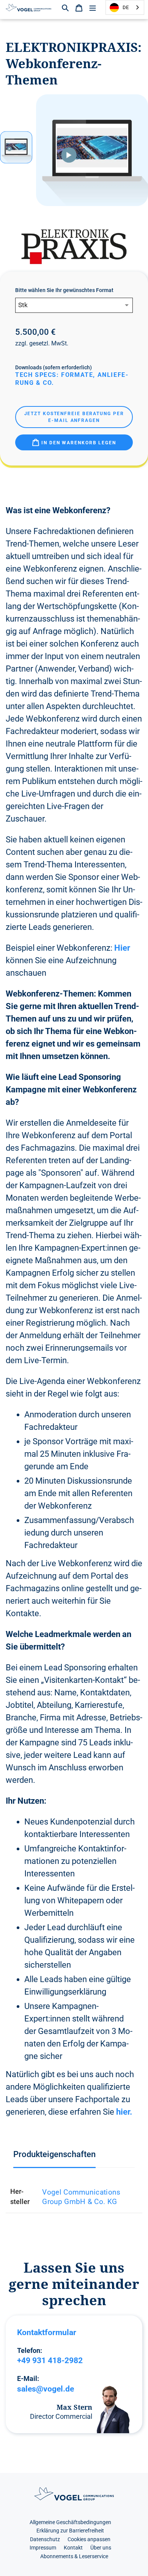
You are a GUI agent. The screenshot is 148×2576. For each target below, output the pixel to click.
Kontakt (73, 2548)
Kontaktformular (47, 2332)
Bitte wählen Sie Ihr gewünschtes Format (64, 290)
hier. (124, 2112)
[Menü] (93, 7)
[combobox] (125, 7)
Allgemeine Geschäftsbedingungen (70, 2522)
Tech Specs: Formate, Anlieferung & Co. (72, 379)
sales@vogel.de (46, 2389)
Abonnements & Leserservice (74, 2556)
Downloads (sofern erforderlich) (54, 367)
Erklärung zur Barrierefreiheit (70, 2531)
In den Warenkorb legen (78, 443)
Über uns (101, 2548)
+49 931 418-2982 (50, 2360)
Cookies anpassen (89, 2539)
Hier (122, 948)
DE (126, 7)
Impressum (43, 2548)
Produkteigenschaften (54, 2154)
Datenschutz (45, 2539)
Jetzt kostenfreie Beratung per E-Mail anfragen (74, 417)
